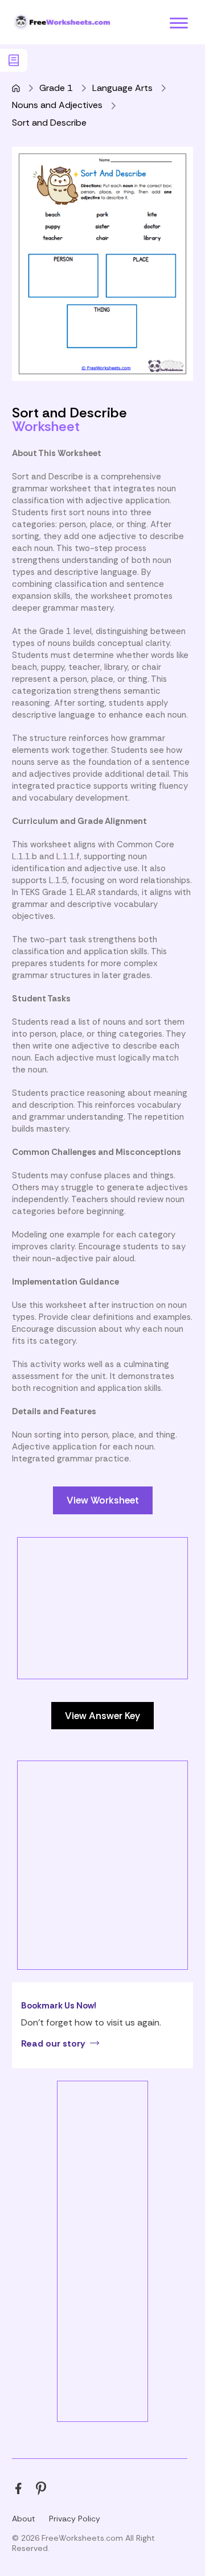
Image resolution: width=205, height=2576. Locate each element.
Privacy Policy (75, 2519)
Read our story (53, 2043)
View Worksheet (103, 1500)
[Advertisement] (102, 1640)
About (24, 2519)
